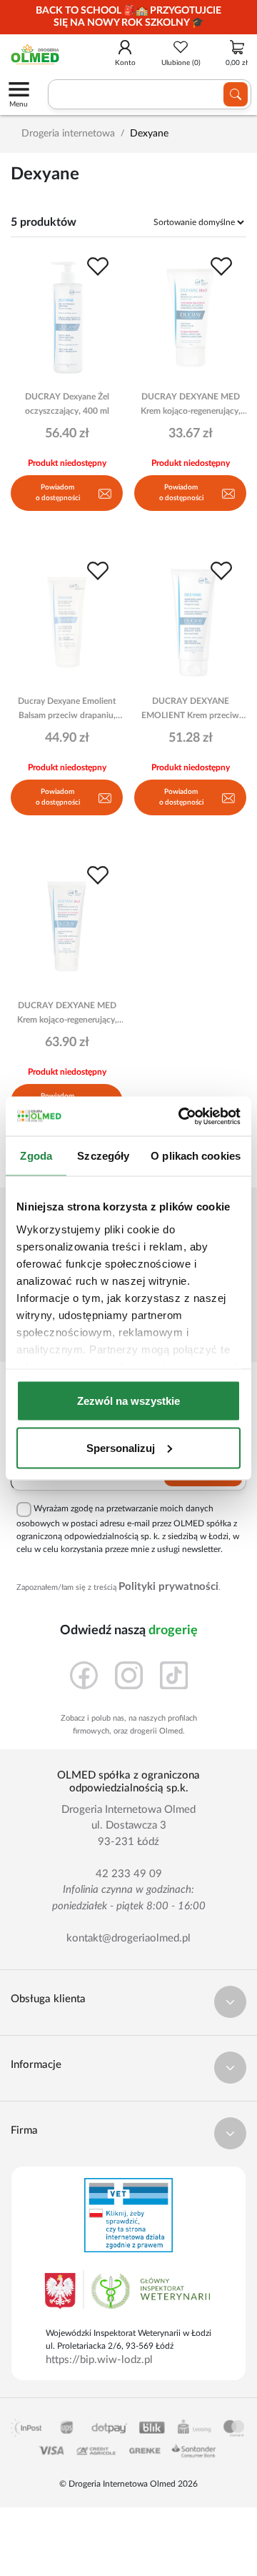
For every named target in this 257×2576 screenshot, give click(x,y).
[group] (128, 17)
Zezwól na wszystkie (128, 1401)
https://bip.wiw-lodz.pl (99, 2360)
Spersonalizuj (121, 1447)
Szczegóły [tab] (103, 1156)
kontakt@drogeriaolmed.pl (128, 1938)
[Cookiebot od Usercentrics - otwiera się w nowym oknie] (181, 1116)
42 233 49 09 (129, 1874)
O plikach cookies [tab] (196, 1156)
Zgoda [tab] (36, 1156)
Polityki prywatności (168, 1587)
